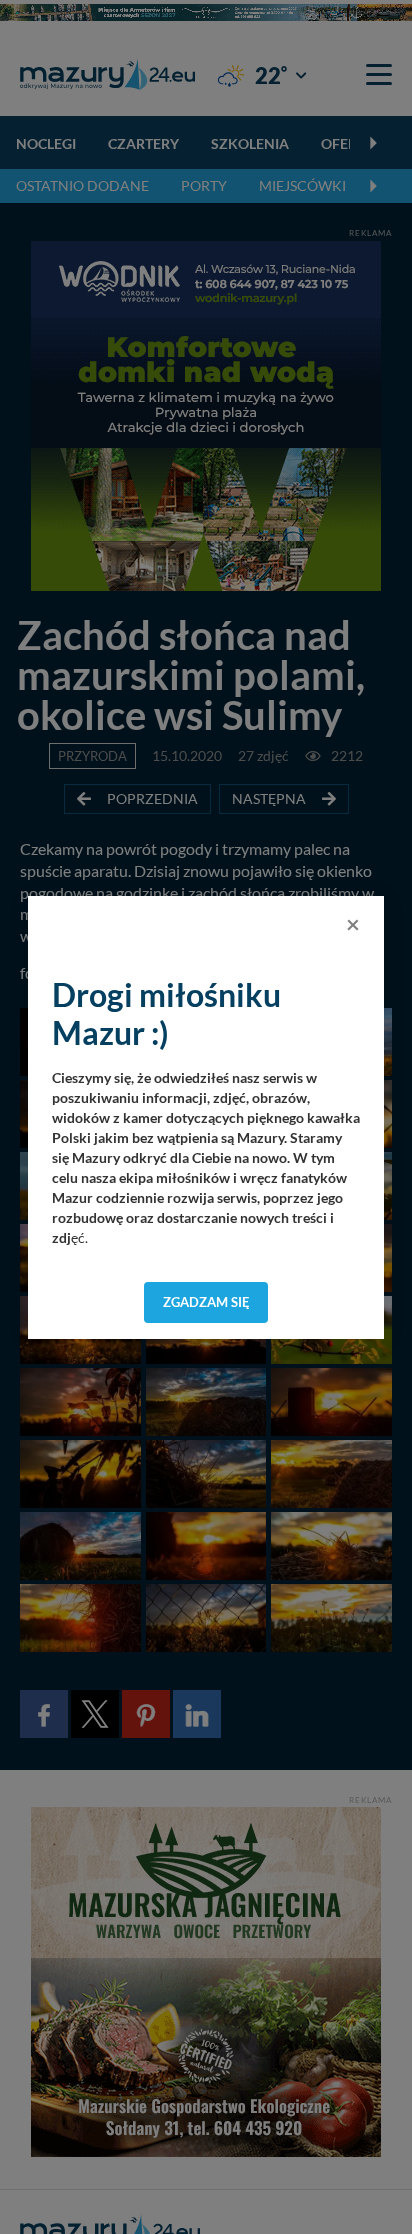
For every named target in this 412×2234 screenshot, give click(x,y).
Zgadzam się (206, 1302)
